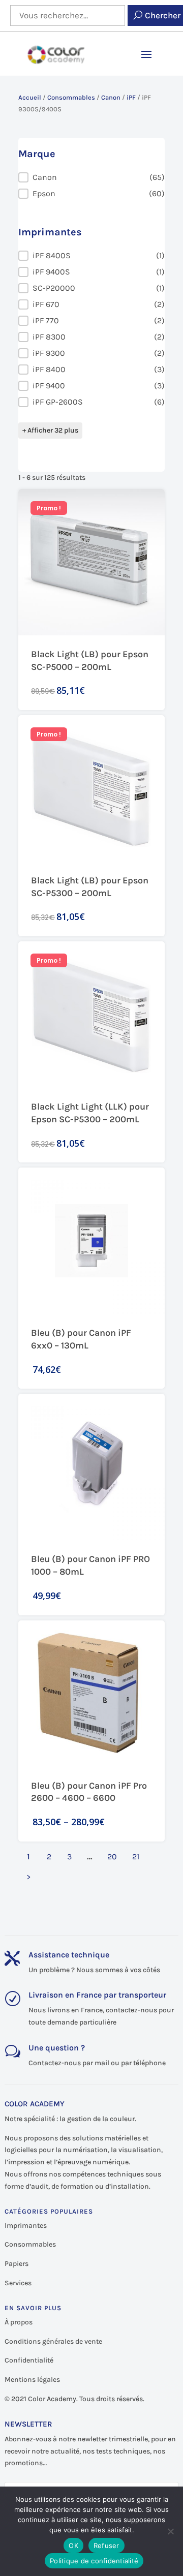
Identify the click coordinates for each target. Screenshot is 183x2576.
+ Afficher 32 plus (50, 430)
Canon (111, 97)
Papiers (17, 2264)
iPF (131, 97)
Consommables (71, 97)
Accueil (30, 97)
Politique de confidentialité (94, 2561)
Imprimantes (26, 2226)
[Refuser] (170, 2531)
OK (73, 2546)
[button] (91, 177)
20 (112, 1857)
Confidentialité (29, 2360)
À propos (19, 2322)
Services (18, 2283)
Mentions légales (32, 2380)
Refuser (106, 2546)
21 (136, 1857)
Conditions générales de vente (53, 2341)
